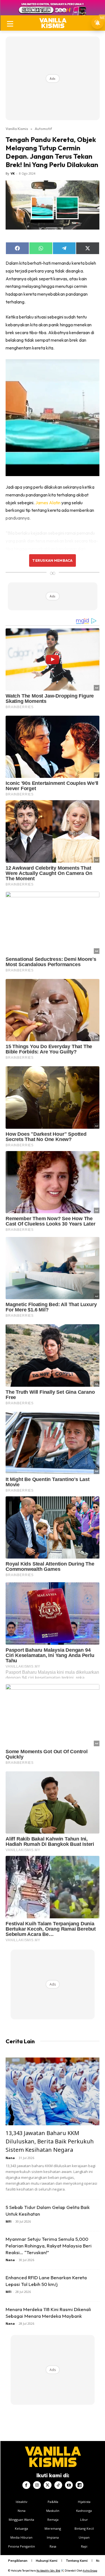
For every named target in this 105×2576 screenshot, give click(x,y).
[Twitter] (48, 2485)
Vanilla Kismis (17, 129)
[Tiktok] (58, 2485)
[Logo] (53, 23)
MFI (9, 2221)
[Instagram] (37, 2485)
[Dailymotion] (80, 2485)
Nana (10, 2158)
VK (13, 173)
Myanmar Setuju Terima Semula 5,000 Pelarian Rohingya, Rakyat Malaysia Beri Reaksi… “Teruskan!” (49, 2246)
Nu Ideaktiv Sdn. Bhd (48, 2571)
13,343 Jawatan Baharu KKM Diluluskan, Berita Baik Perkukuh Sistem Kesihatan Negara (50, 2141)
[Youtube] (69, 2485)
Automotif (43, 129)
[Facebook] (26, 2485)
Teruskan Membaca (52, 560)
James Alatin (48, 503)
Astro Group (90, 2571)
